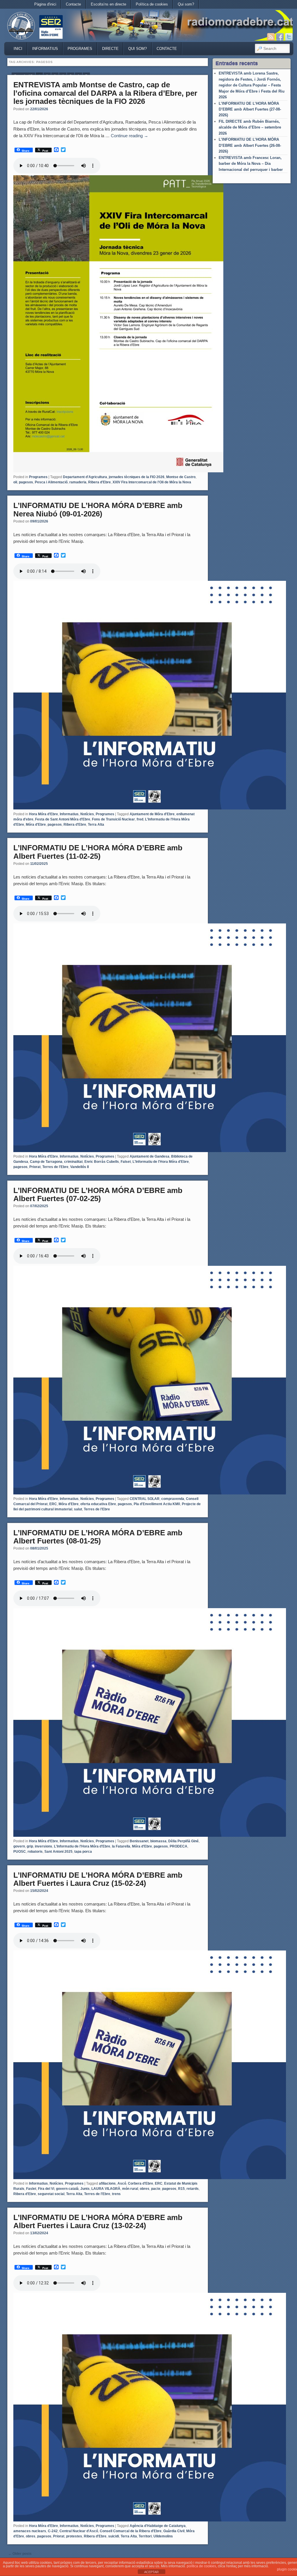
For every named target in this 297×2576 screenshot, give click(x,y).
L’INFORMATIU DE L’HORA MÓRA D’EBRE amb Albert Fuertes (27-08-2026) (250, 109)
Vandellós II (79, 1167)
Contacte (73, 4)
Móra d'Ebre (36, 825)
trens (116, 2194)
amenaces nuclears (30, 2531)
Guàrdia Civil (174, 2531)
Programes (80, 49)
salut (78, 1509)
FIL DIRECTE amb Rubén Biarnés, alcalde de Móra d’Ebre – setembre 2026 (250, 127)
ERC (53, 1504)
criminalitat (73, 1162)
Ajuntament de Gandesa (150, 1156)
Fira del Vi (46, 2189)
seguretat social (51, 2194)
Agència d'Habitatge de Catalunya (158, 2526)
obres (145, 2189)
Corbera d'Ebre (141, 2183)
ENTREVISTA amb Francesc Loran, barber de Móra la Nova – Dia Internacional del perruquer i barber (251, 164)
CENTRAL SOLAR (145, 1499)
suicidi (114, 2536)
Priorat (35, 1167)
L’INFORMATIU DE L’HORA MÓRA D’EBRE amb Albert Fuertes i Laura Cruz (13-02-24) (98, 2222)
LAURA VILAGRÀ (106, 2189)
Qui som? (186, 4)
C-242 (53, 2531)
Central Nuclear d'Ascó (79, 2531)
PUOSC (20, 1852)
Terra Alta (96, 825)
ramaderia (78, 482)
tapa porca (83, 1852)
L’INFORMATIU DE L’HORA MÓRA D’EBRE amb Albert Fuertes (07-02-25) (98, 1195)
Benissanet (139, 1841)
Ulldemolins (163, 2536)
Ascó (122, 2183)
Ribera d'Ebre (99, 482)
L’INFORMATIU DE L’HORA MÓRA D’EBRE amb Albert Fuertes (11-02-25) (98, 852)
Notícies (87, 814)
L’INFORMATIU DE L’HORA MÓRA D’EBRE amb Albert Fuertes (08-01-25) (98, 1537)
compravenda (173, 1499)
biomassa (158, 1841)
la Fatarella (121, 1846)
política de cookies (201, 2566)
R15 (181, 2189)
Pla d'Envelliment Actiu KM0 (157, 1504)
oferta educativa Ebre (98, 1504)
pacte (156, 2189)
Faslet (31, 2189)
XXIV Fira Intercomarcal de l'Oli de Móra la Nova (152, 482)
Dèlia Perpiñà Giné (183, 1841)
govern (19, 1846)
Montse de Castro (181, 477)
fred (140, 819)
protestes (74, 2536)
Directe (110, 49)
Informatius (45, 49)
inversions (44, 1846)
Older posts (20, 2554)
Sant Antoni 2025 (58, 1852)
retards (193, 2189)
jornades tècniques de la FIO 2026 (137, 477)
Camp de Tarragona (46, 1162)
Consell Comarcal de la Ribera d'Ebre (131, 2531)
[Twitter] (289, 37)
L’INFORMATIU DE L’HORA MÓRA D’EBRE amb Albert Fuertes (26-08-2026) (250, 145)
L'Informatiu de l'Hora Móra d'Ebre (161, 1162)
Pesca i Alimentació (51, 482)
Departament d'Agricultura (85, 477)
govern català (67, 2189)
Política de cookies (152, 4)
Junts (85, 2189)
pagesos (26, 482)
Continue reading (130, 136)
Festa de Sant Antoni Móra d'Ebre (63, 819)
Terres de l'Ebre (55, 1167)
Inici (18, 49)
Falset (126, 1162)
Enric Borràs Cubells (102, 1162)
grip (30, 1846)
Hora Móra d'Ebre (44, 814)
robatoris (35, 1852)
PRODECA (179, 1846)
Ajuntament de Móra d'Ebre (152, 814)
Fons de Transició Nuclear (113, 819)
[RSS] (271, 37)
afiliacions (107, 2183)
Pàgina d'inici (45, 4)
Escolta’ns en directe (108, 4)
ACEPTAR (151, 2572)
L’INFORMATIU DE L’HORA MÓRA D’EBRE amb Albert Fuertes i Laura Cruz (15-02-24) (98, 1879)
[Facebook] (280, 37)
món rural (130, 2189)
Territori (145, 2536)
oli (15, 482)
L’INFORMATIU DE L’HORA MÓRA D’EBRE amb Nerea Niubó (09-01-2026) (98, 510)
